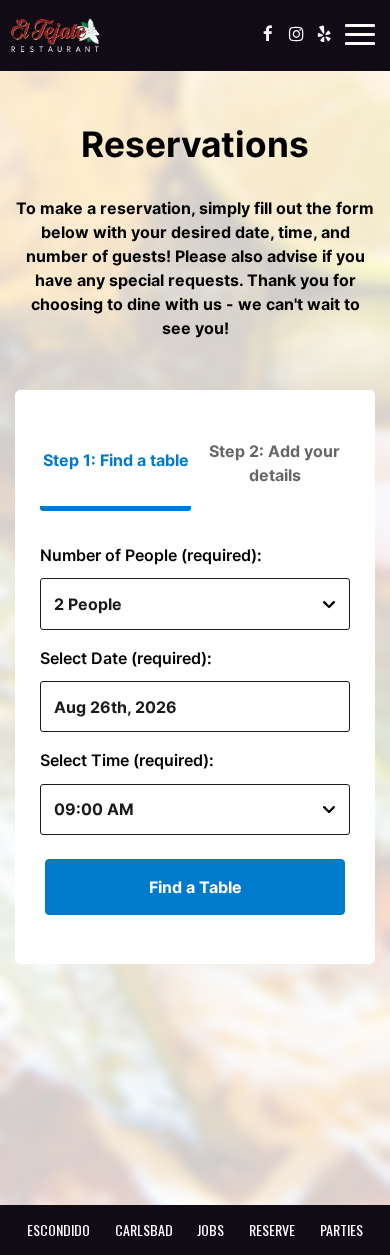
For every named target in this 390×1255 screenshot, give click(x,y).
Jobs (210, 1229)
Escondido (58, 1229)
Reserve (272, 1229)
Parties (341, 1229)
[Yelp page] (324, 34)
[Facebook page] (268, 34)
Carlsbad (144, 1229)
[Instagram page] (296, 34)
